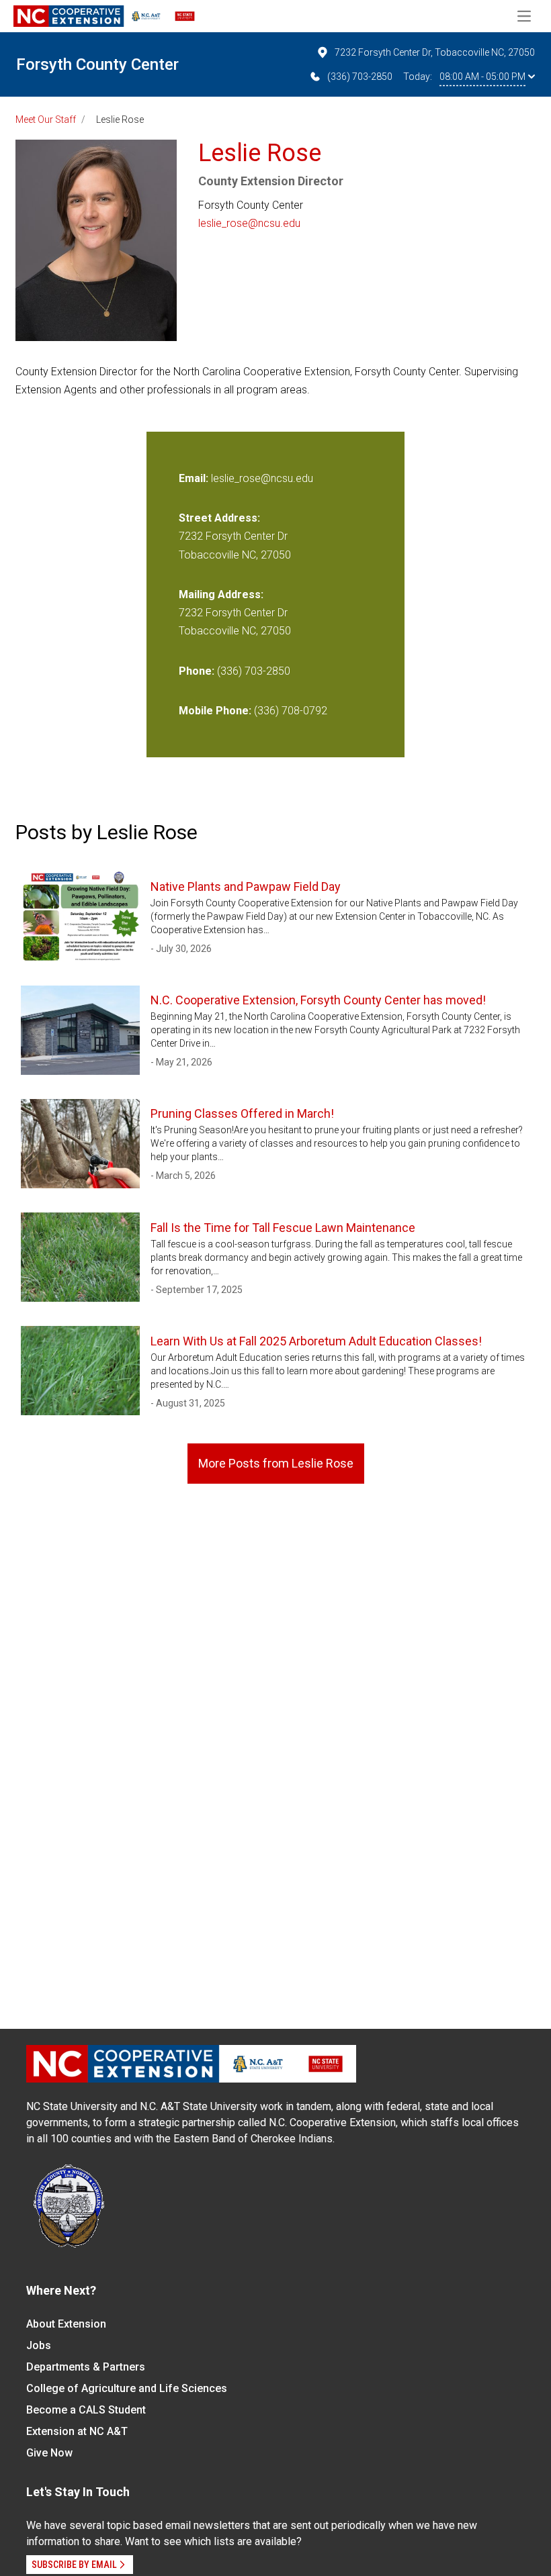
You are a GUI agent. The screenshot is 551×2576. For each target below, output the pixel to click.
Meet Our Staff (46, 120)
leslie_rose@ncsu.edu (249, 223)
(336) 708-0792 (291, 711)
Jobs (39, 2345)
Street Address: (219, 518)
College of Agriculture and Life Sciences (127, 2388)
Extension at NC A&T (77, 2431)
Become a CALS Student (86, 2410)
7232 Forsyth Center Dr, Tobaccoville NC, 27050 (435, 52)
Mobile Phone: (215, 711)
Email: (195, 478)
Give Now (49, 2453)
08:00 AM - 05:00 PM (482, 77)
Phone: (197, 671)
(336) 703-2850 (360, 77)
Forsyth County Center (97, 64)
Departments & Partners (86, 2367)
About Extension (66, 2324)
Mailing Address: (221, 594)
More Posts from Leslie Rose (276, 1463)
